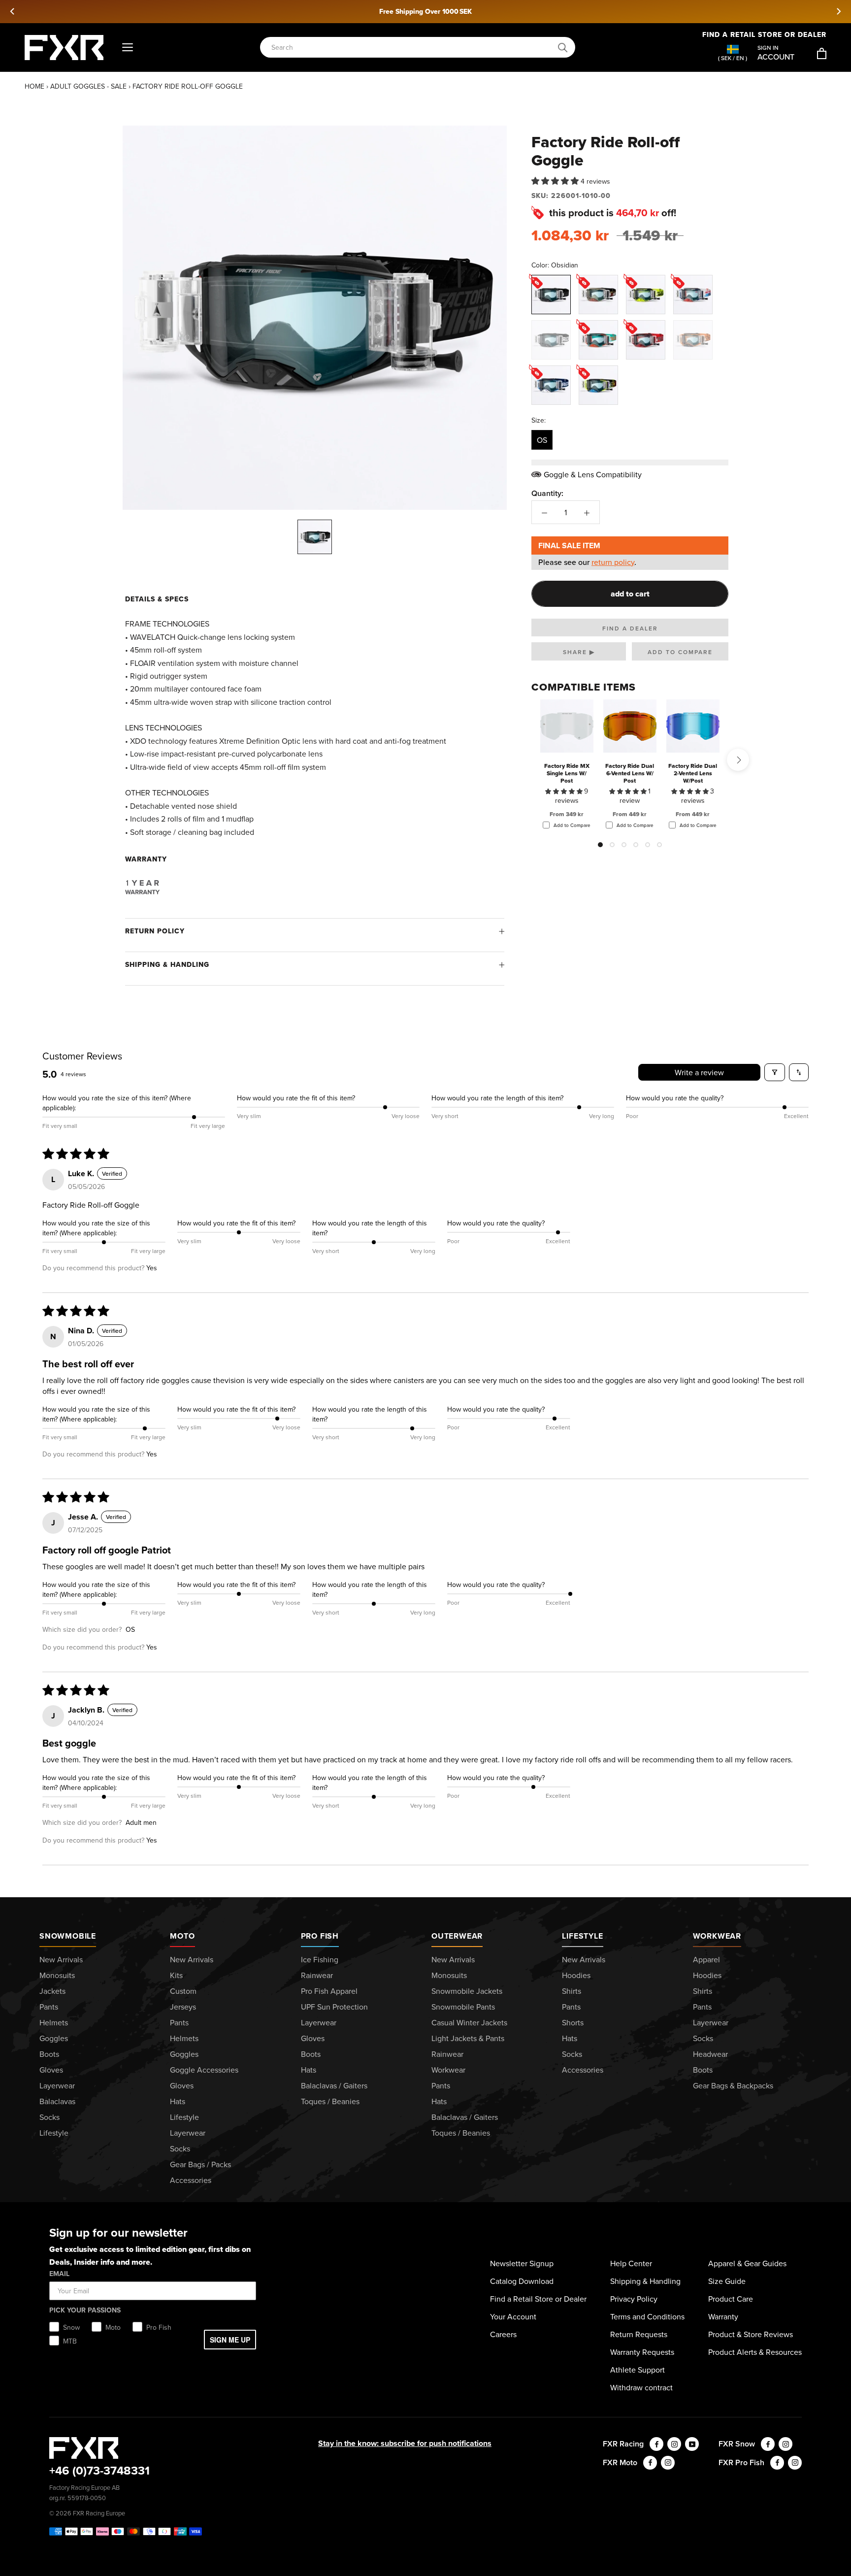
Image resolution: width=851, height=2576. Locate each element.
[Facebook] (656, 2444)
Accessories (191, 2180)
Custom (183, 1991)
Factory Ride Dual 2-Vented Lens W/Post (693, 773)
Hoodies (576, 1975)
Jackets (52, 1991)
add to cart (630, 594)
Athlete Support (638, 2370)
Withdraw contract (641, 2387)
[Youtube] (692, 2444)
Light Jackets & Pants (468, 2038)
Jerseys (183, 2007)
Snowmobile (68, 1936)
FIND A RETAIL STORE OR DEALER (764, 34)
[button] (556, 181)
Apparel (706, 1959)
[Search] (563, 48)
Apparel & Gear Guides (747, 2263)
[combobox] (412, 48)
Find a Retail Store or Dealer (538, 2299)
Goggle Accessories (204, 2070)
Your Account (513, 2316)
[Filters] (775, 1072)
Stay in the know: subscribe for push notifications (405, 2443)
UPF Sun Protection (334, 2007)
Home (34, 86)
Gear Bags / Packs (200, 2164)
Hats (178, 2101)
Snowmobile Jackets (467, 1991)
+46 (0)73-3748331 (99, 2470)
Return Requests (639, 2334)
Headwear (710, 2054)
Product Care (731, 2299)
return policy (613, 562)
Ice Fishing (320, 1959)
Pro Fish (320, 1936)
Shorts (573, 2022)
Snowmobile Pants (463, 2007)
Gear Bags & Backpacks (733, 2085)
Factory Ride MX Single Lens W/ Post (567, 773)
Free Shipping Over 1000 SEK (425, 11)
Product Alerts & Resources (755, 2352)
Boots (49, 2054)
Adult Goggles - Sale (88, 86)
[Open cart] (822, 53)
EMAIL (59, 2274)
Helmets (54, 2022)
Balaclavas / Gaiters (334, 2085)
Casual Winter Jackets (469, 2022)
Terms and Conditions (647, 2316)
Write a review (699, 1072)
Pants (49, 2007)
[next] (838, 11)
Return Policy (155, 931)
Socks (49, 2117)
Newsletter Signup (522, 2263)
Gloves (51, 2070)
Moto (182, 1936)
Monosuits (57, 1975)
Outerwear (457, 1936)
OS (542, 440)
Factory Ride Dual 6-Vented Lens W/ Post (630, 773)
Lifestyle (54, 2133)
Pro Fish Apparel (329, 1991)
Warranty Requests (642, 2352)
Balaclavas (57, 2101)
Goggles (54, 2038)
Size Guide (727, 2281)
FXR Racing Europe (99, 2513)
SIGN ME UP (230, 2340)
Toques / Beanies (330, 2101)
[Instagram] (674, 2444)
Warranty (723, 2316)
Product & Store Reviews (751, 2334)
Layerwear (57, 2085)
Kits (176, 1975)
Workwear (448, 2070)
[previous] (13, 11)
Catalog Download (522, 2281)
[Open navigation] (128, 48)
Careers (503, 2334)
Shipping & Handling (167, 964)
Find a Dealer (630, 628)
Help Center (631, 2263)
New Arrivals (61, 1959)
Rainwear (317, 1975)
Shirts (572, 1991)
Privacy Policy (634, 2299)
